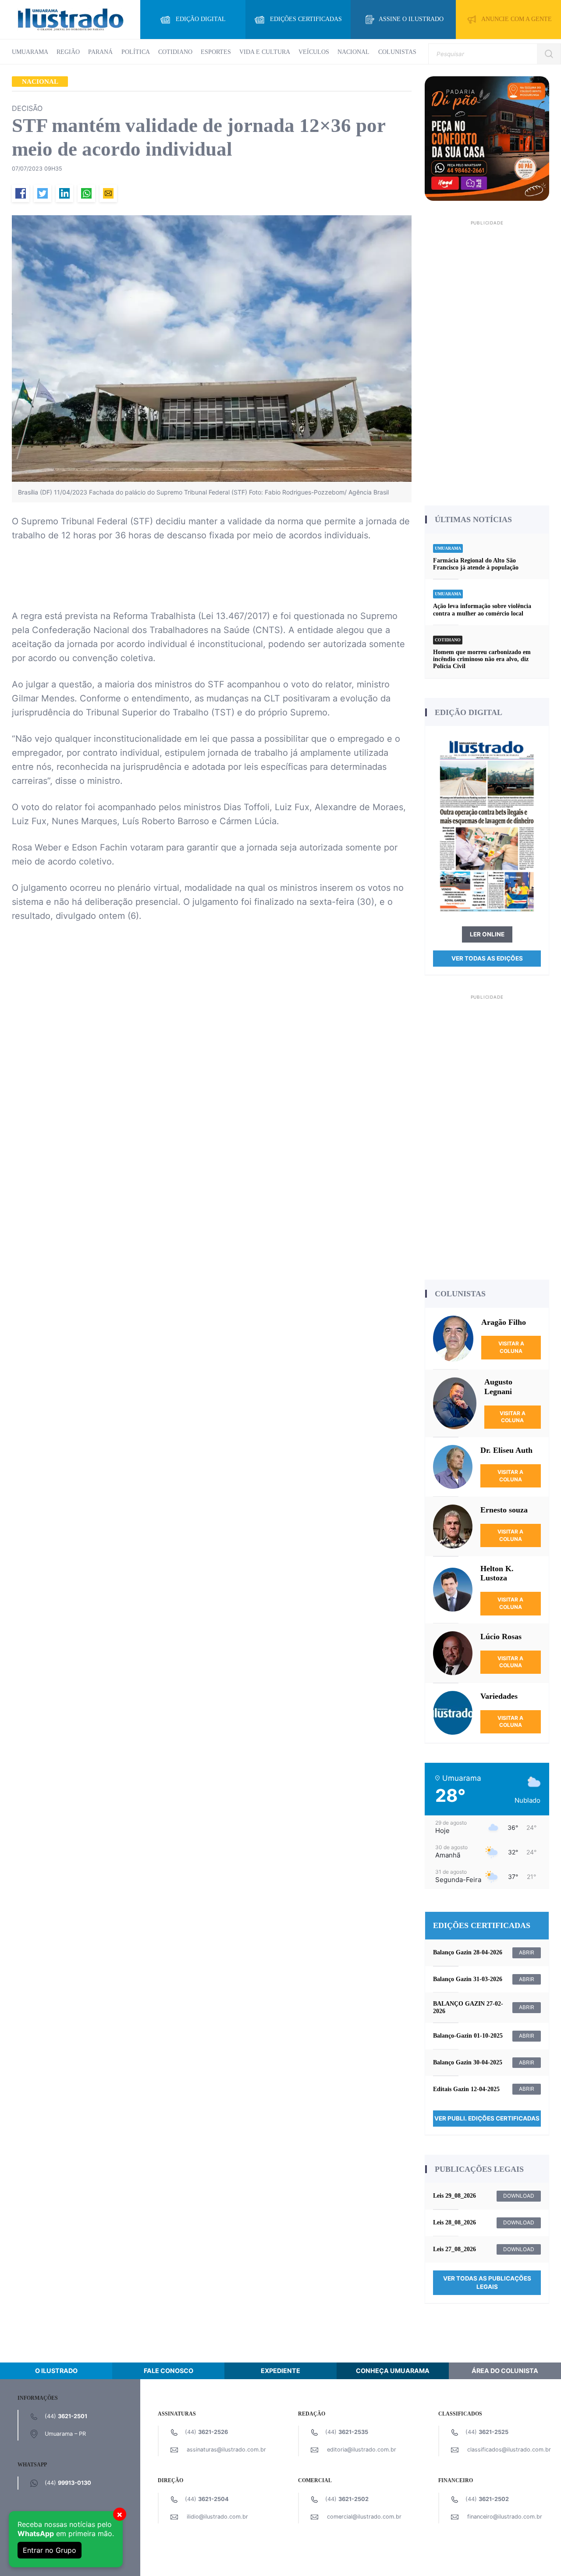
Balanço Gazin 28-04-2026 (468, 1952)
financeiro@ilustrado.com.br (505, 2517)
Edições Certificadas (306, 19)
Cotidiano (175, 52)
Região (68, 52)
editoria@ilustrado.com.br (362, 2450)
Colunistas (397, 52)
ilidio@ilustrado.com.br (217, 2517)
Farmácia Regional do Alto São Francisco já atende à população (476, 564)
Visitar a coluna (511, 1347)
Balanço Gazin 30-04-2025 (468, 2062)
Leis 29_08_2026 (454, 2196)
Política (136, 52)
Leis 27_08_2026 (454, 2249)
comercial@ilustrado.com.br (364, 2517)
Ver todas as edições (487, 958)
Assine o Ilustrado (411, 19)
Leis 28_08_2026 (454, 2222)
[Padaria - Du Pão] (487, 138)
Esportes (216, 52)
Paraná (100, 52)
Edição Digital (201, 19)
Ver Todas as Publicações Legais (487, 2282)
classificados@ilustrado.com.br (509, 2450)
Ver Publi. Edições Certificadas (487, 2118)
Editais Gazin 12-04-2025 (466, 2089)
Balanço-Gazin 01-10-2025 (468, 2036)
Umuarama (30, 52)
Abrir (527, 1952)
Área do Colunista (505, 2371)
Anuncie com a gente (517, 19)
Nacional (353, 52)
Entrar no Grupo (50, 2550)
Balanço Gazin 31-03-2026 (468, 1979)
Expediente (280, 2371)
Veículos (314, 52)
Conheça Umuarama (393, 2371)
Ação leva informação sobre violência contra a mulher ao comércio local (482, 610)
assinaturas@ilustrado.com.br (226, 2450)
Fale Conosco (169, 2371)
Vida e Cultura (265, 52)
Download (519, 2196)
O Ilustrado (56, 2371)
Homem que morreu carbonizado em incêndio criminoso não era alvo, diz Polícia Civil (482, 659)
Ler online (487, 934)
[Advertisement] (487, 360)
